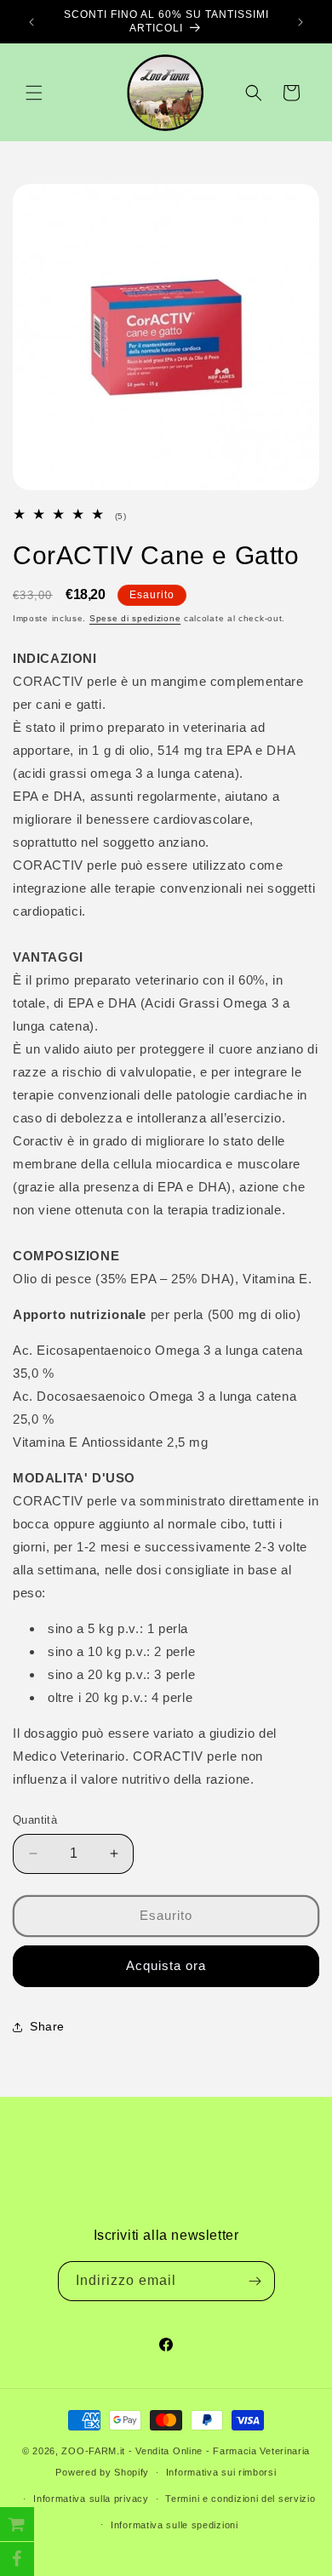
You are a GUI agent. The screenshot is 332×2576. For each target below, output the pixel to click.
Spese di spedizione (135, 618)
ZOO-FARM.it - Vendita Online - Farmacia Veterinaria (186, 2451)
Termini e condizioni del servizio (240, 2499)
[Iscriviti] (255, 2281)
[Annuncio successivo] (301, 22)
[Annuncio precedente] (31, 22)
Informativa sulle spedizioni (175, 2525)
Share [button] (47, 2026)
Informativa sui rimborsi (221, 2472)
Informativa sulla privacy (91, 2499)
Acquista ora (166, 1965)
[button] (34, 93)
